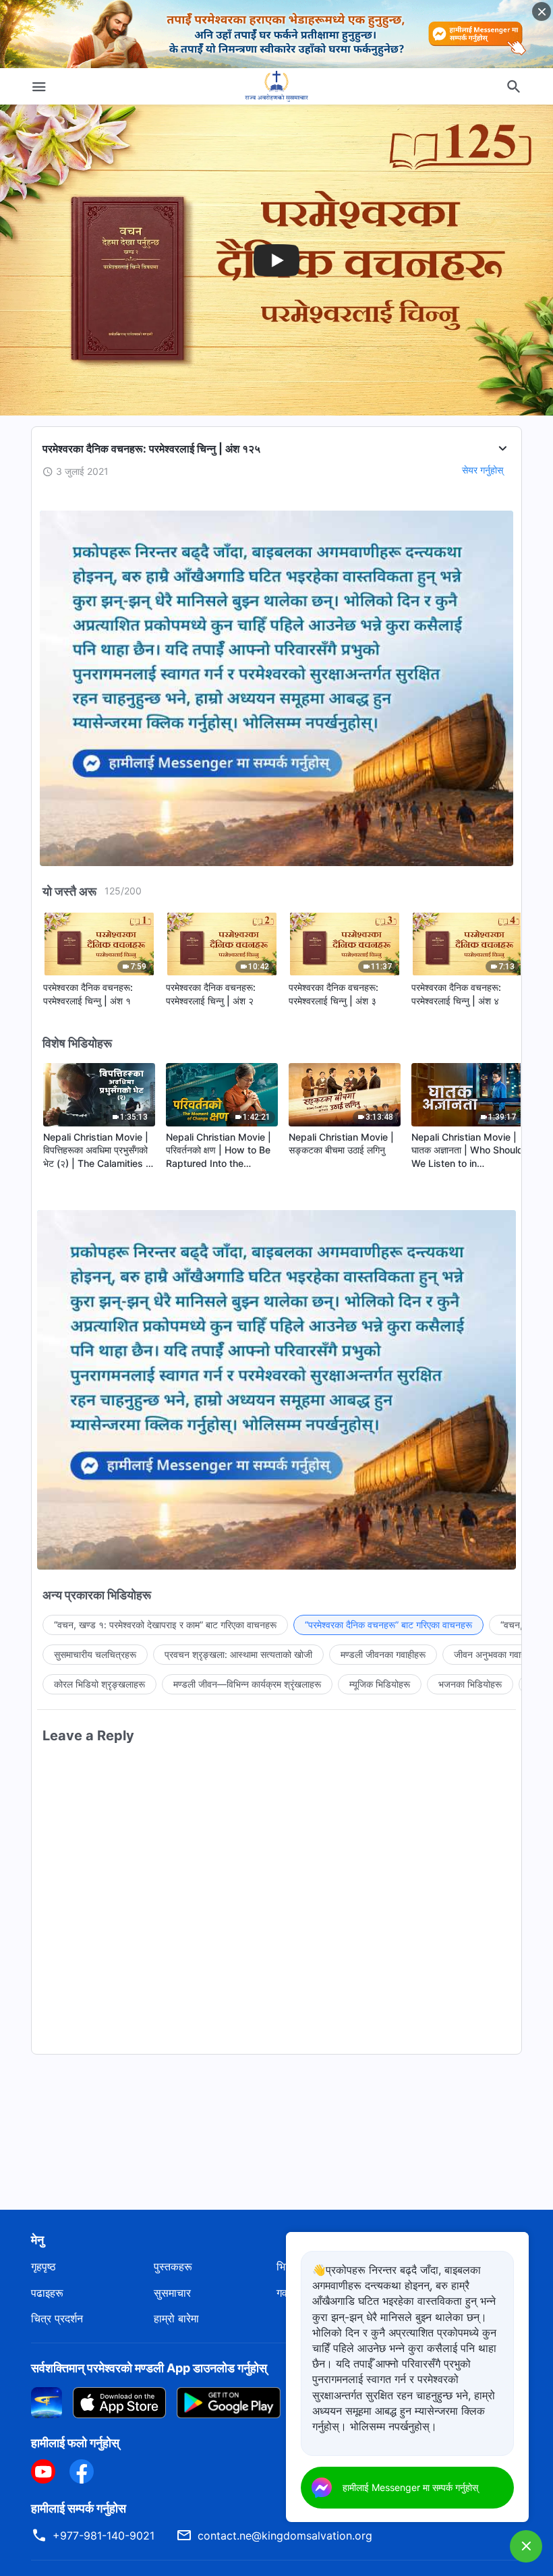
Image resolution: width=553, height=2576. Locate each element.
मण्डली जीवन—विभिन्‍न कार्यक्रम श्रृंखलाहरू (247, 1684)
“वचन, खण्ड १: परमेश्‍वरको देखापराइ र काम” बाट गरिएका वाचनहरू (165, 1625)
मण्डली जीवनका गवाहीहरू (383, 1654)
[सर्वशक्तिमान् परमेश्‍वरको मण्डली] (276, 86)
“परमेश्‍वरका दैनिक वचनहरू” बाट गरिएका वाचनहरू (388, 1625)
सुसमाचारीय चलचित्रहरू (95, 1654)
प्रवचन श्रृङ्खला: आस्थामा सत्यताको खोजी (238, 1654)
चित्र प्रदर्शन (57, 2318)
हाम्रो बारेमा (176, 2318)
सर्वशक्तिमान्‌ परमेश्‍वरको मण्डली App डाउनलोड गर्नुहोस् (149, 2368)
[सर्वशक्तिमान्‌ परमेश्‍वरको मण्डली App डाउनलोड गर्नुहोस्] (47, 2401)
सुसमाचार (172, 2293)
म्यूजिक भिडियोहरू (380, 1684)
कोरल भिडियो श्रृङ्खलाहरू (99, 1684)
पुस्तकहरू (173, 2266)
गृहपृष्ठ (43, 2266)
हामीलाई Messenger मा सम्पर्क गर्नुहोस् (410, 2487)
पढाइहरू (47, 2293)
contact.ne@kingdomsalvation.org (285, 2536)
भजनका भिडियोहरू (470, 1684)
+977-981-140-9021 (104, 2536)
